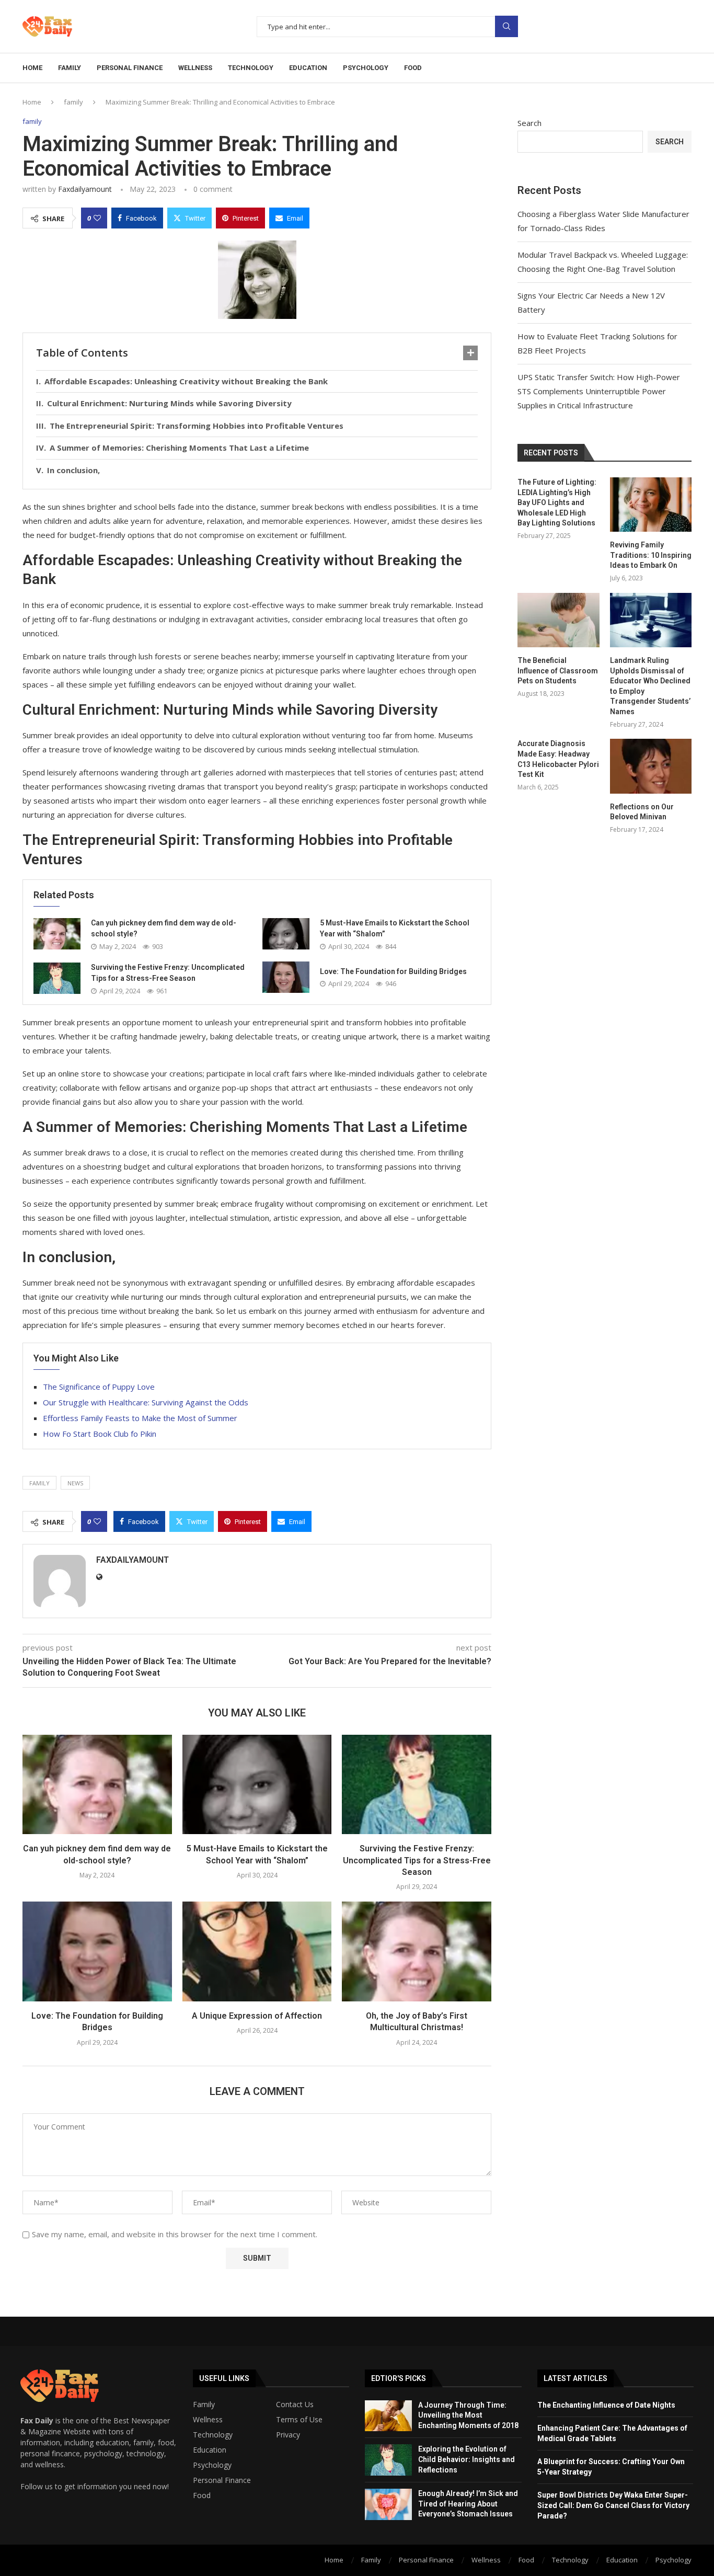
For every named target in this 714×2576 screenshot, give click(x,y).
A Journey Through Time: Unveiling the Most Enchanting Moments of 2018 (468, 2415)
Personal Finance (222, 2480)
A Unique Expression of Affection (257, 2016)
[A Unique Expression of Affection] (257, 1951)
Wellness (208, 2420)
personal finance (130, 68)
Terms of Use (299, 2420)
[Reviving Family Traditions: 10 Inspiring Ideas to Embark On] (651, 505)
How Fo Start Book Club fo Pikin (100, 1434)
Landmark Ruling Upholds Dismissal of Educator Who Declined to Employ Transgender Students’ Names (650, 686)
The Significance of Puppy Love (99, 1387)
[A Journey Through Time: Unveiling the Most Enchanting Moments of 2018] (388, 2416)
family (70, 68)
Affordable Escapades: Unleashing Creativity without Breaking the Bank (186, 381)
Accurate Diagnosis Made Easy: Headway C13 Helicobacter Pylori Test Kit (558, 759)
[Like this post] (97, 218)
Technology (213, 2435)
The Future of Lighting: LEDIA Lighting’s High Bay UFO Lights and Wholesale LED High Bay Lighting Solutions (557, 502)
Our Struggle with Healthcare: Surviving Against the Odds (146, 1402)
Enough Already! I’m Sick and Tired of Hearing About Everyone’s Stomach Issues (468, 2504)
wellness (195, 68)
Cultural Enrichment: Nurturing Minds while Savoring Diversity (169, 403)
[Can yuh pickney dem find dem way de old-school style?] (57, 934)
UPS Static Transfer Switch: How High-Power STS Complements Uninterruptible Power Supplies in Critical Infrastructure (599, 391)
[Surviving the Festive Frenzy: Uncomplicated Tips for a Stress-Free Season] (57, 978)
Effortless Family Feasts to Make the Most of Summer (140, 1418)
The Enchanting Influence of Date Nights (606, 2405)
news (75, 1483)
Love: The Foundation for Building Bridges (393, 971)
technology (251, 68)
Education (210, 2450)
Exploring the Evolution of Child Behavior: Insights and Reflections (467, 2459)
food (413, 68)
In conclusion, (73, 470)
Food (202, 2495)
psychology (366, 68)
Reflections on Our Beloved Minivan (642, 812)
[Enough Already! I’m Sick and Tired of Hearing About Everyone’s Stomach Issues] (388, 2504)
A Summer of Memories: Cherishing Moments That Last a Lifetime (179, 448)
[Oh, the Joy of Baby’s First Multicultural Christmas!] (417, 1951)
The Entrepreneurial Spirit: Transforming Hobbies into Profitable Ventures (197, 426)
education (308, 68)
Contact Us (295, 2405)
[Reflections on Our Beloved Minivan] (651, 766)
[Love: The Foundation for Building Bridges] (286, 977)
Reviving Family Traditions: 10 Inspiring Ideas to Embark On (651, 555)
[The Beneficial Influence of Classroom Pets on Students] (558, 620)
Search (506, 26)
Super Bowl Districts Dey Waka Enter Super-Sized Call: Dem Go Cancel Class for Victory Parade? (613, 2505)
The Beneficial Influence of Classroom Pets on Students (558, 671)
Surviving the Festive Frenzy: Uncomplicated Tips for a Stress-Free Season (417, 1860)
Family (204, 2405)
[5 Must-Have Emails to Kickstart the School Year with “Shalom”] (286, 934)
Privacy (288, 2435)
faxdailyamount (85, 189)
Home (32, 68)
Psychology (212, 2465)
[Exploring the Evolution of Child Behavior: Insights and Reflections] (388, 2460)
